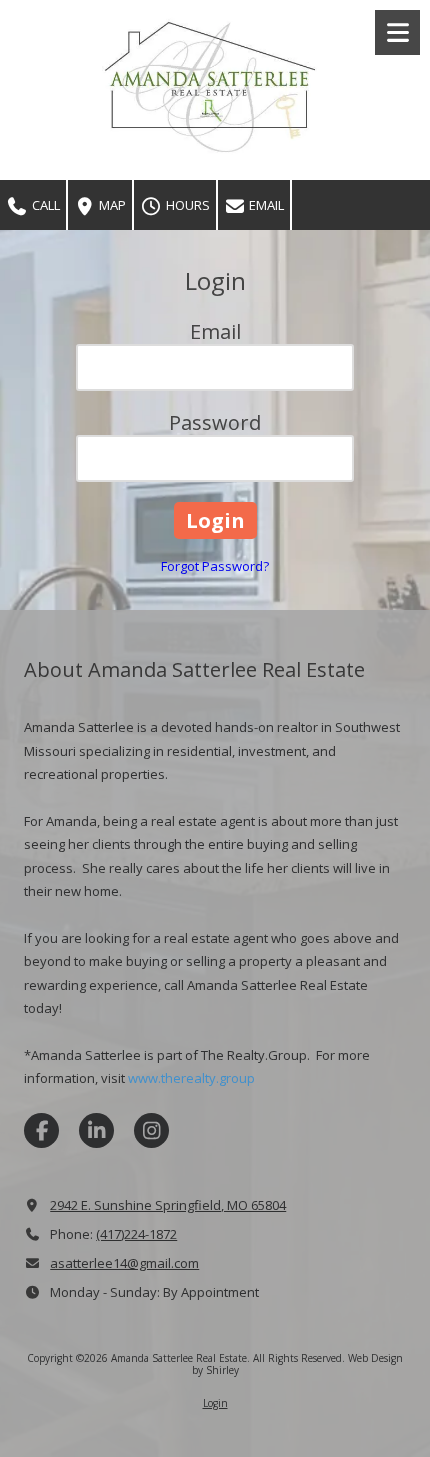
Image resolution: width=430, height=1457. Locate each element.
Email (265, 205)
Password (215, 422)
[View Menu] (397, 32)
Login (215, 1403)
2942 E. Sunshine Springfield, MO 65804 (168, 1205)
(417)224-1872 (136, 1234)
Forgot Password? (215, 566)
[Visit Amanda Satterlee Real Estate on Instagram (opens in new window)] (151, 1130)
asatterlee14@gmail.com (124, 1263)
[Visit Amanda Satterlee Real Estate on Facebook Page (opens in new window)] (41, 1130)
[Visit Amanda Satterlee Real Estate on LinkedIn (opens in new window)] (96, 1130)
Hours (186, 205)
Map (111, 205)
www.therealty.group (191, 1078)
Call (44, 205)
